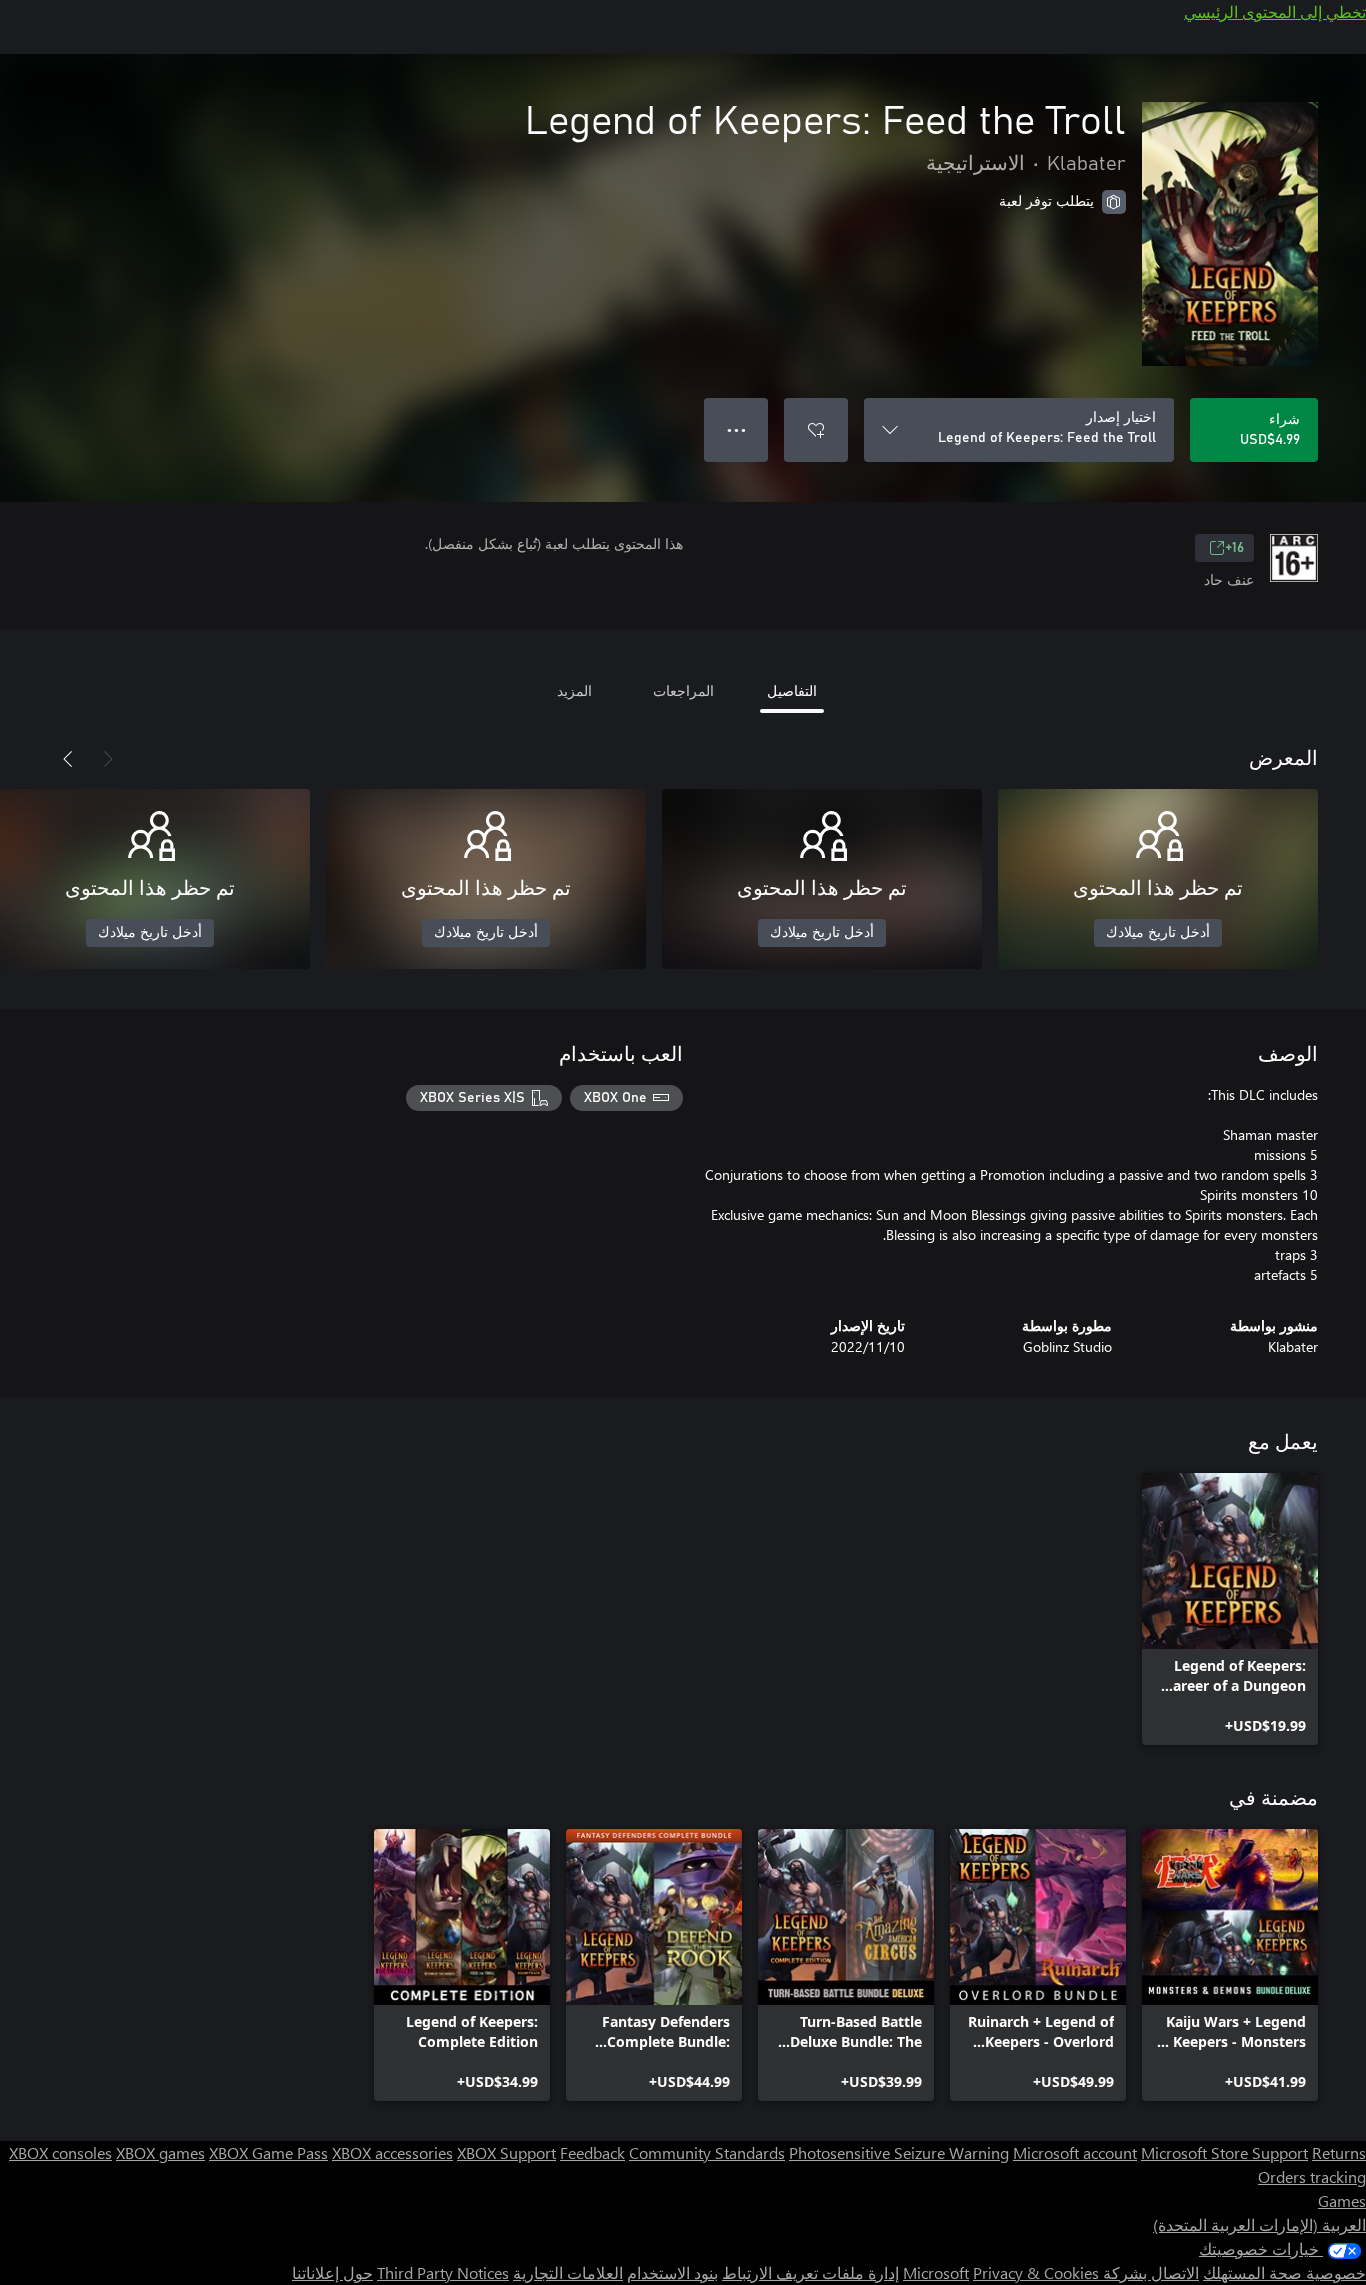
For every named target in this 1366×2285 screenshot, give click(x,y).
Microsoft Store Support (1224, 2152)
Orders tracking (1312, 2176)
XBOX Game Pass (268, 2152)
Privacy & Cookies (1036, 2272)
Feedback (592, 2152)
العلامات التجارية (568, 2272)
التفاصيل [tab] (792, 690)
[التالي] (68, 759)
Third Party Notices (443, 2272)
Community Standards (707, 2152)
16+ (1234, 548)
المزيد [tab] (574, 690)
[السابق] (108, 759)
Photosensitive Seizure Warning (899, 2152)
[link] (1230, 1609)
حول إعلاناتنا (332, 2272)
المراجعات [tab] (683, 690)
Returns (1339, 2152)
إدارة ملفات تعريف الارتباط (810, 2272)
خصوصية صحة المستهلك (1284, 2272)
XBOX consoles (60, 2152)
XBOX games (160, 2152)
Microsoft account (1075, 2152)
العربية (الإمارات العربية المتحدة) (1259, 2224)
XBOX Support (506, 2152)
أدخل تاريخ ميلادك (1158, 933)
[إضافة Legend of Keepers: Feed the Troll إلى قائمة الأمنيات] (816, 430)
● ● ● (736, 429)
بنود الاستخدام (672, 2272)
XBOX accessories (392, 2152)
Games (1342, 2200)
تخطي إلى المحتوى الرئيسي (1275, 11)
